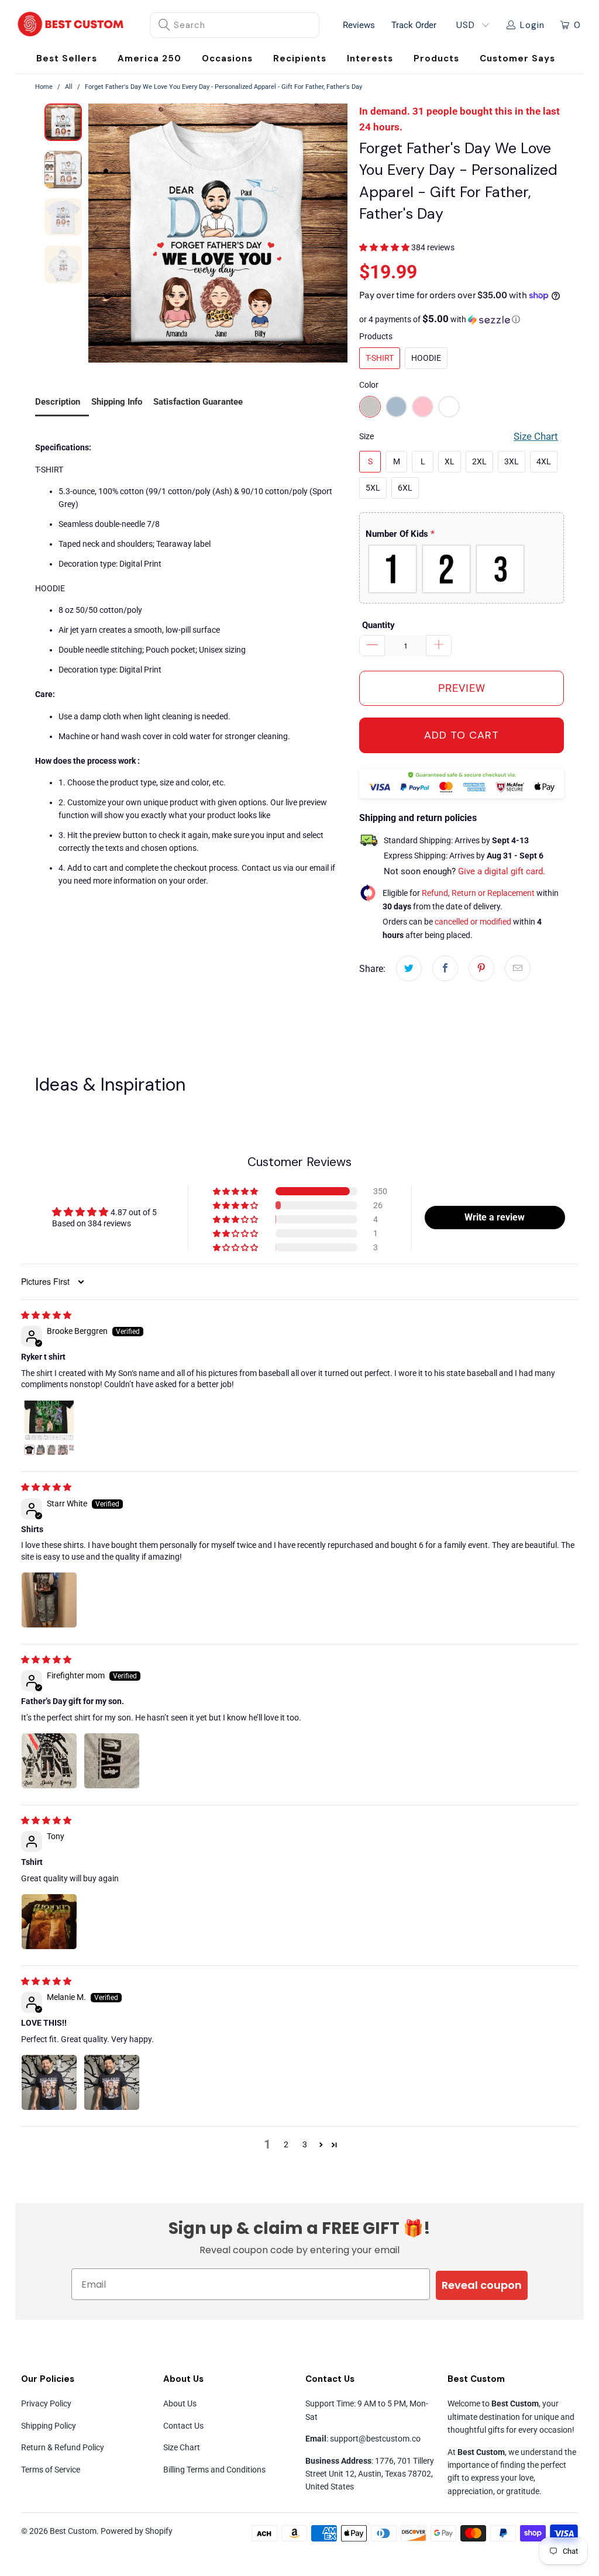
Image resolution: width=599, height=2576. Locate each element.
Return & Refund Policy (63, 2447)
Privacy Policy (46, 2403)
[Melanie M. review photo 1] (49, 2082)
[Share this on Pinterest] (481, 968)
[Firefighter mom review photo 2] (112, 1761)
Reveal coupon (482, 2285)
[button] (227, 59)
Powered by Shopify (137, 2531)
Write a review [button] (495, 1217)
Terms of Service (51, 2470)
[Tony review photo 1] (49, 1922)
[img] (46, 1315)
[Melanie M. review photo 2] (112, 2082)
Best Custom (73, 2531)
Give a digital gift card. (502, 871)
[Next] (339, 233)
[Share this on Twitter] (409, 968)
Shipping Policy (49, 2426)
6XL (405, 488)
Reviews (359, 25)
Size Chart (182, 2447)
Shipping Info (117, 402)
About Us (180, 2403)
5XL (373, 488)
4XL (544, 461)
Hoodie (426, 358)
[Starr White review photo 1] (49, 1600)
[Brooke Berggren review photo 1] (49, 1428)
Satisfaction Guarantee (198, 402)
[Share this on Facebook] (445, 968)
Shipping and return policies (418, 818)
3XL (512, 461)
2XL (479, 461)
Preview (462, 688)
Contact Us (183, 2426)
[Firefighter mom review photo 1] (49, 1761)
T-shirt (380, 358)
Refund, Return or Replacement (478, 893)
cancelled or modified (473, 922)
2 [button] (286, 2144)
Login (532, 25)
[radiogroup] (462, 569)
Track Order (414, 25)
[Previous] (97, 233)
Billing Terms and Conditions (214, 2470)
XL (450, 461)
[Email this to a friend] (518, 968)
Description (58, 402)
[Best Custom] (71, 25)
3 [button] (305, 2144)
